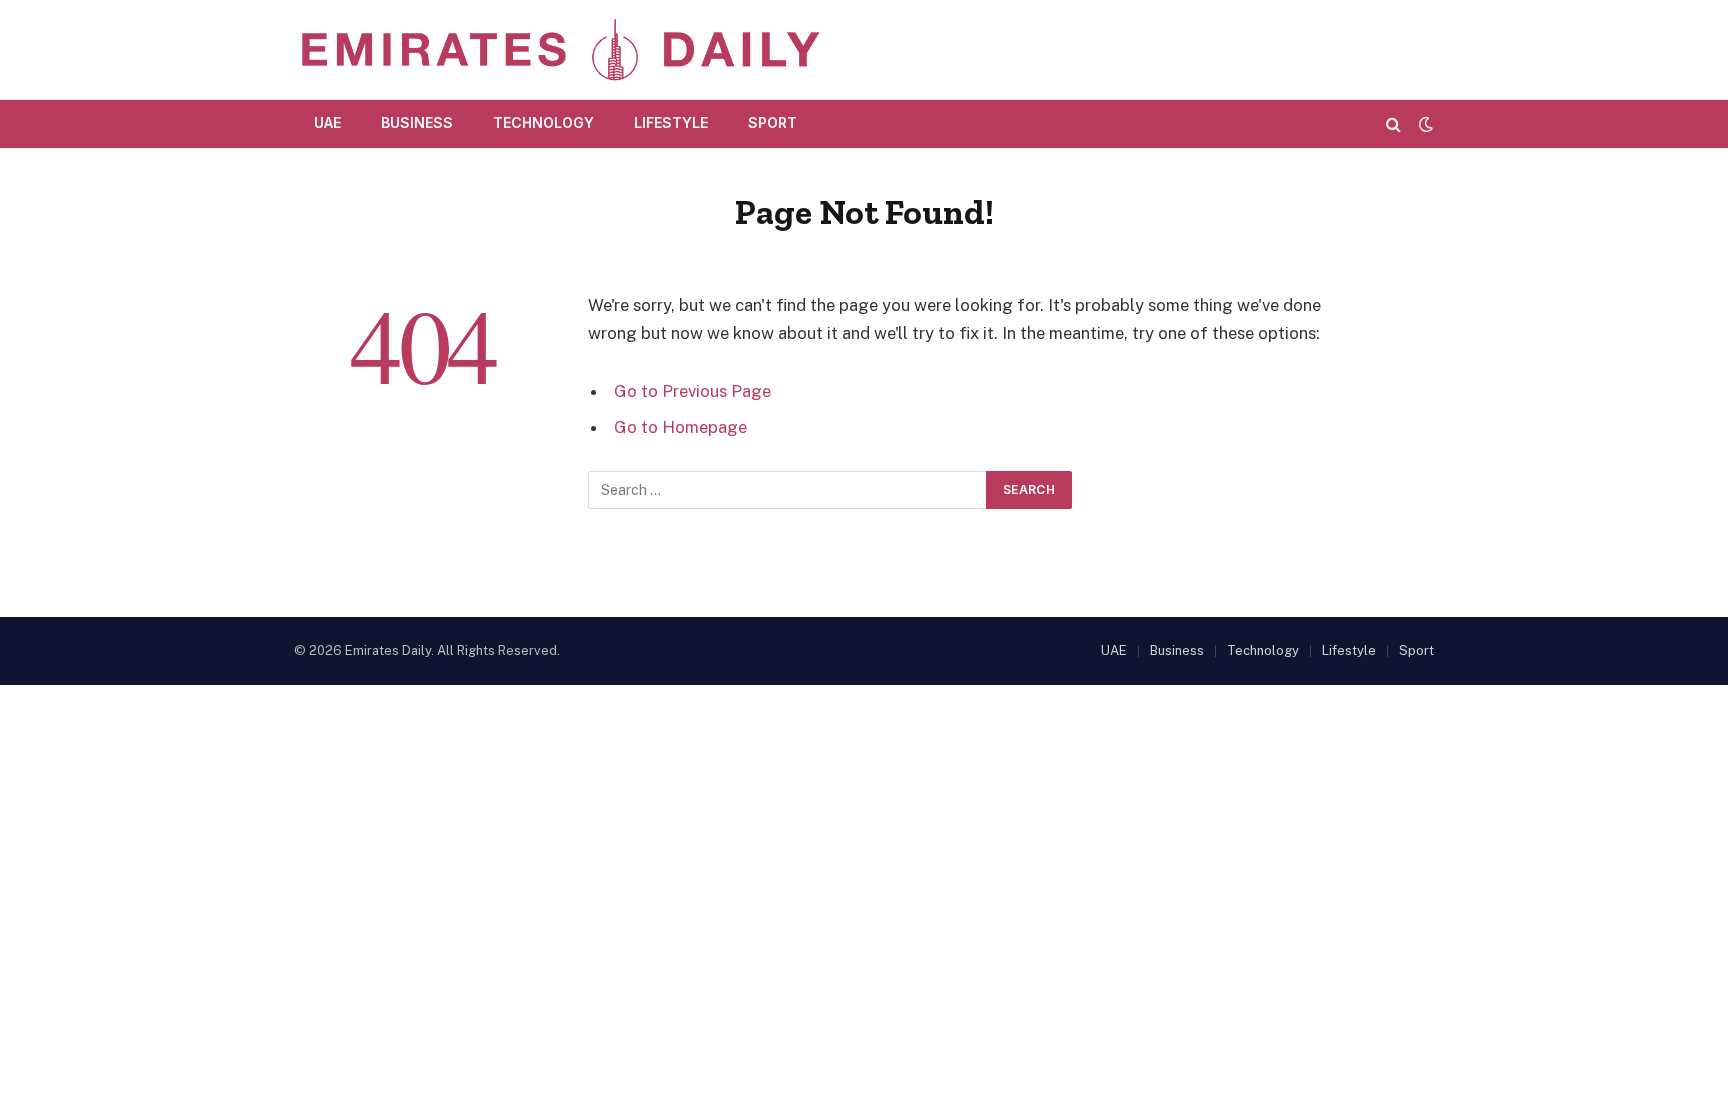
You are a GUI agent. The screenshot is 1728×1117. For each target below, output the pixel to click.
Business (417, 122)
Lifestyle (671, 122)
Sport (772, 122)
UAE (327, 122)
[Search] (1393, 123)
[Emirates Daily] (559, 50)
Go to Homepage (680, 427)
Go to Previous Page (692, 391)
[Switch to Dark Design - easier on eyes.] (1424, 124)
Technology (543, 122)
